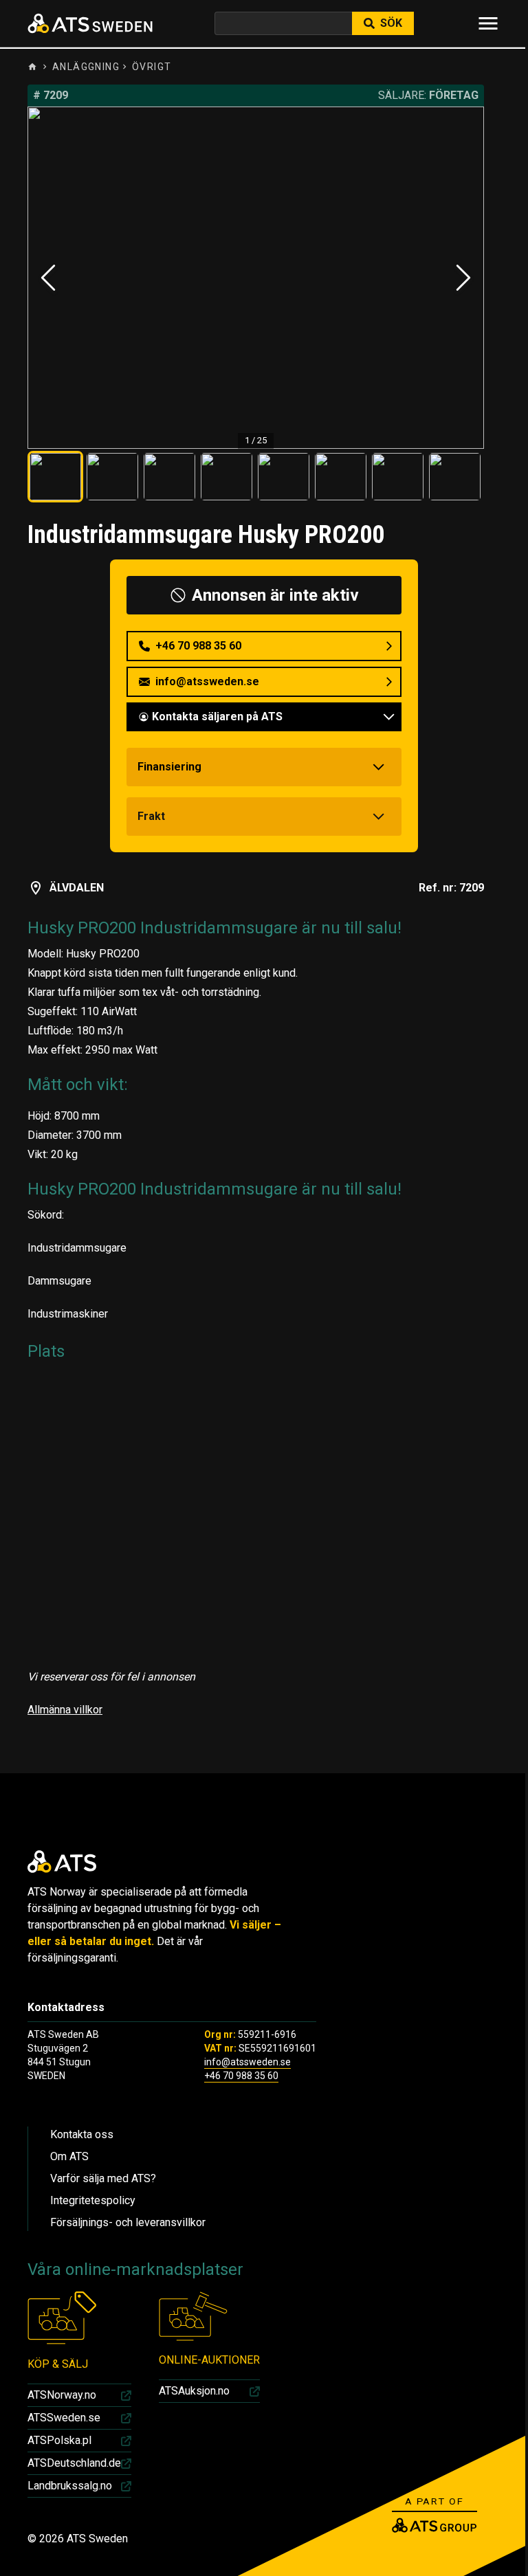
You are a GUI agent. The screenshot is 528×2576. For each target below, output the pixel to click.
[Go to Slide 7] (398, 477)
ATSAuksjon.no (194, 2391)
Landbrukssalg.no (70, 2486)
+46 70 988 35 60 (241, 2076)
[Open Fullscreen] (256, 278)
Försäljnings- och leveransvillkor (128, 2222)
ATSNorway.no (62, 2395)
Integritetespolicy (93, 2200)
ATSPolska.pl (59, 2440)
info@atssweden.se (247, 2062)
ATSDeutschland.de (74, 2463)
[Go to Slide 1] (55, 477)
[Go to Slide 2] (112, 477)
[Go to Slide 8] (455, 477)
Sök (391, 23)
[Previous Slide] (48, 278)
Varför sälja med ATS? (103, 2178)
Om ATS (69, 2156)
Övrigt (152, 67)
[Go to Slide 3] (169, 477)
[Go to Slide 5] (284, 477)
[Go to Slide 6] (341, 477)
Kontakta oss (82, 2134)
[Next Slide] (463, 278)
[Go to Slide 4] (227, 477)
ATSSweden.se (64, 2418)
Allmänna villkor (65, 1710)
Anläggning (86, 67)
